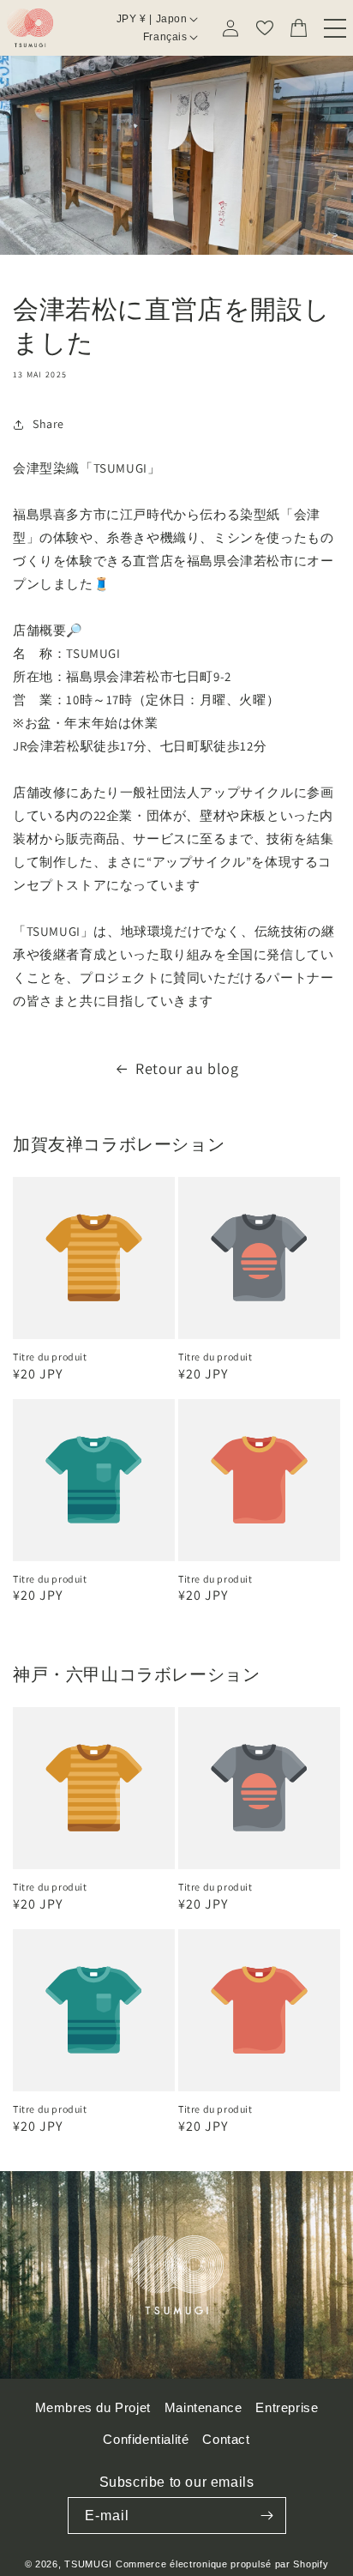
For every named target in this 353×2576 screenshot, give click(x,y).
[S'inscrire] (267, 2516)
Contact (226, 2439)
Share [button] (48, 424)
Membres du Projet (93, 2407)
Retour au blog (187, 1068)
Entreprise (287, 2407)
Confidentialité (146, 2439)
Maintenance (203, 2407)
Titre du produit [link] (50, 1357)
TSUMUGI (88, 2564)
